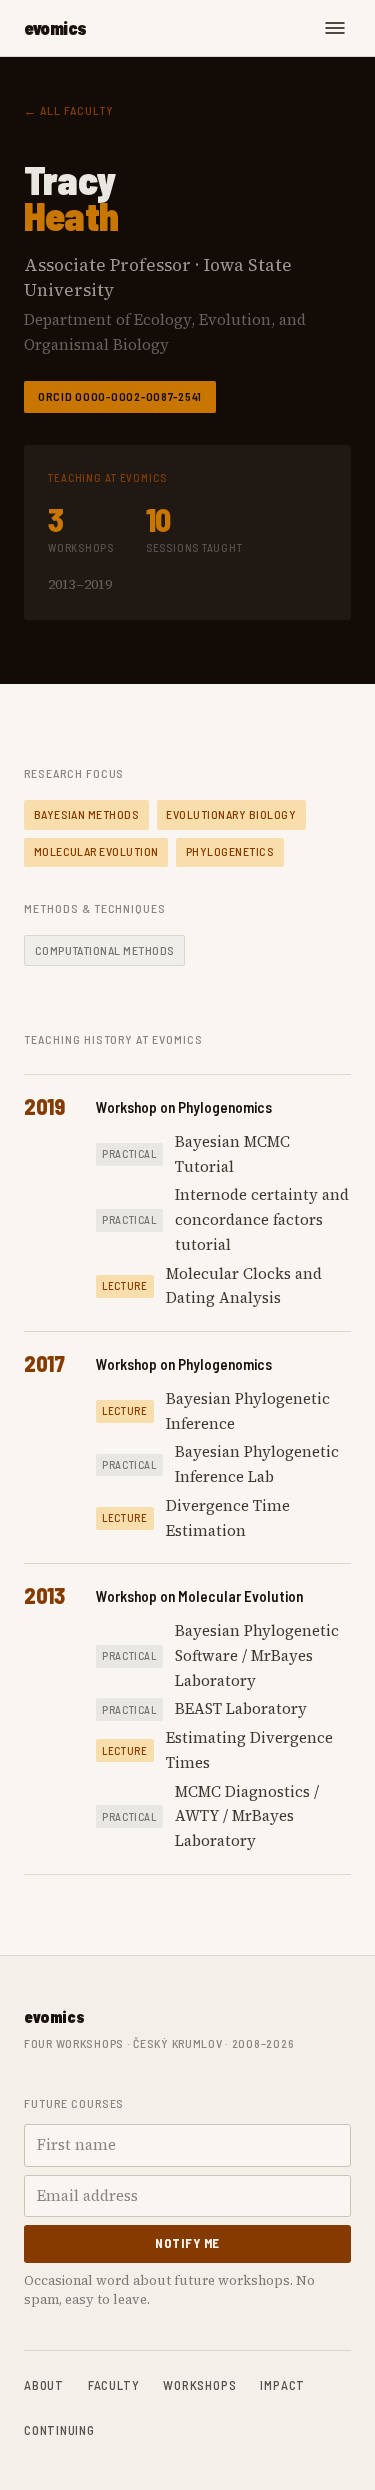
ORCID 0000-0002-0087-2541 (120, 396)
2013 (44, 1595)
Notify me (187, 2243)
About (44, 2385)
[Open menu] (335, 28)
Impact (282, 2385)
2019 (44, 1106)
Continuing (59, 2430)
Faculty (113, 2385)
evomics (55, 28)
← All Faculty (68, 110)
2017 (44, 1363)
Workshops (199, 2385)
